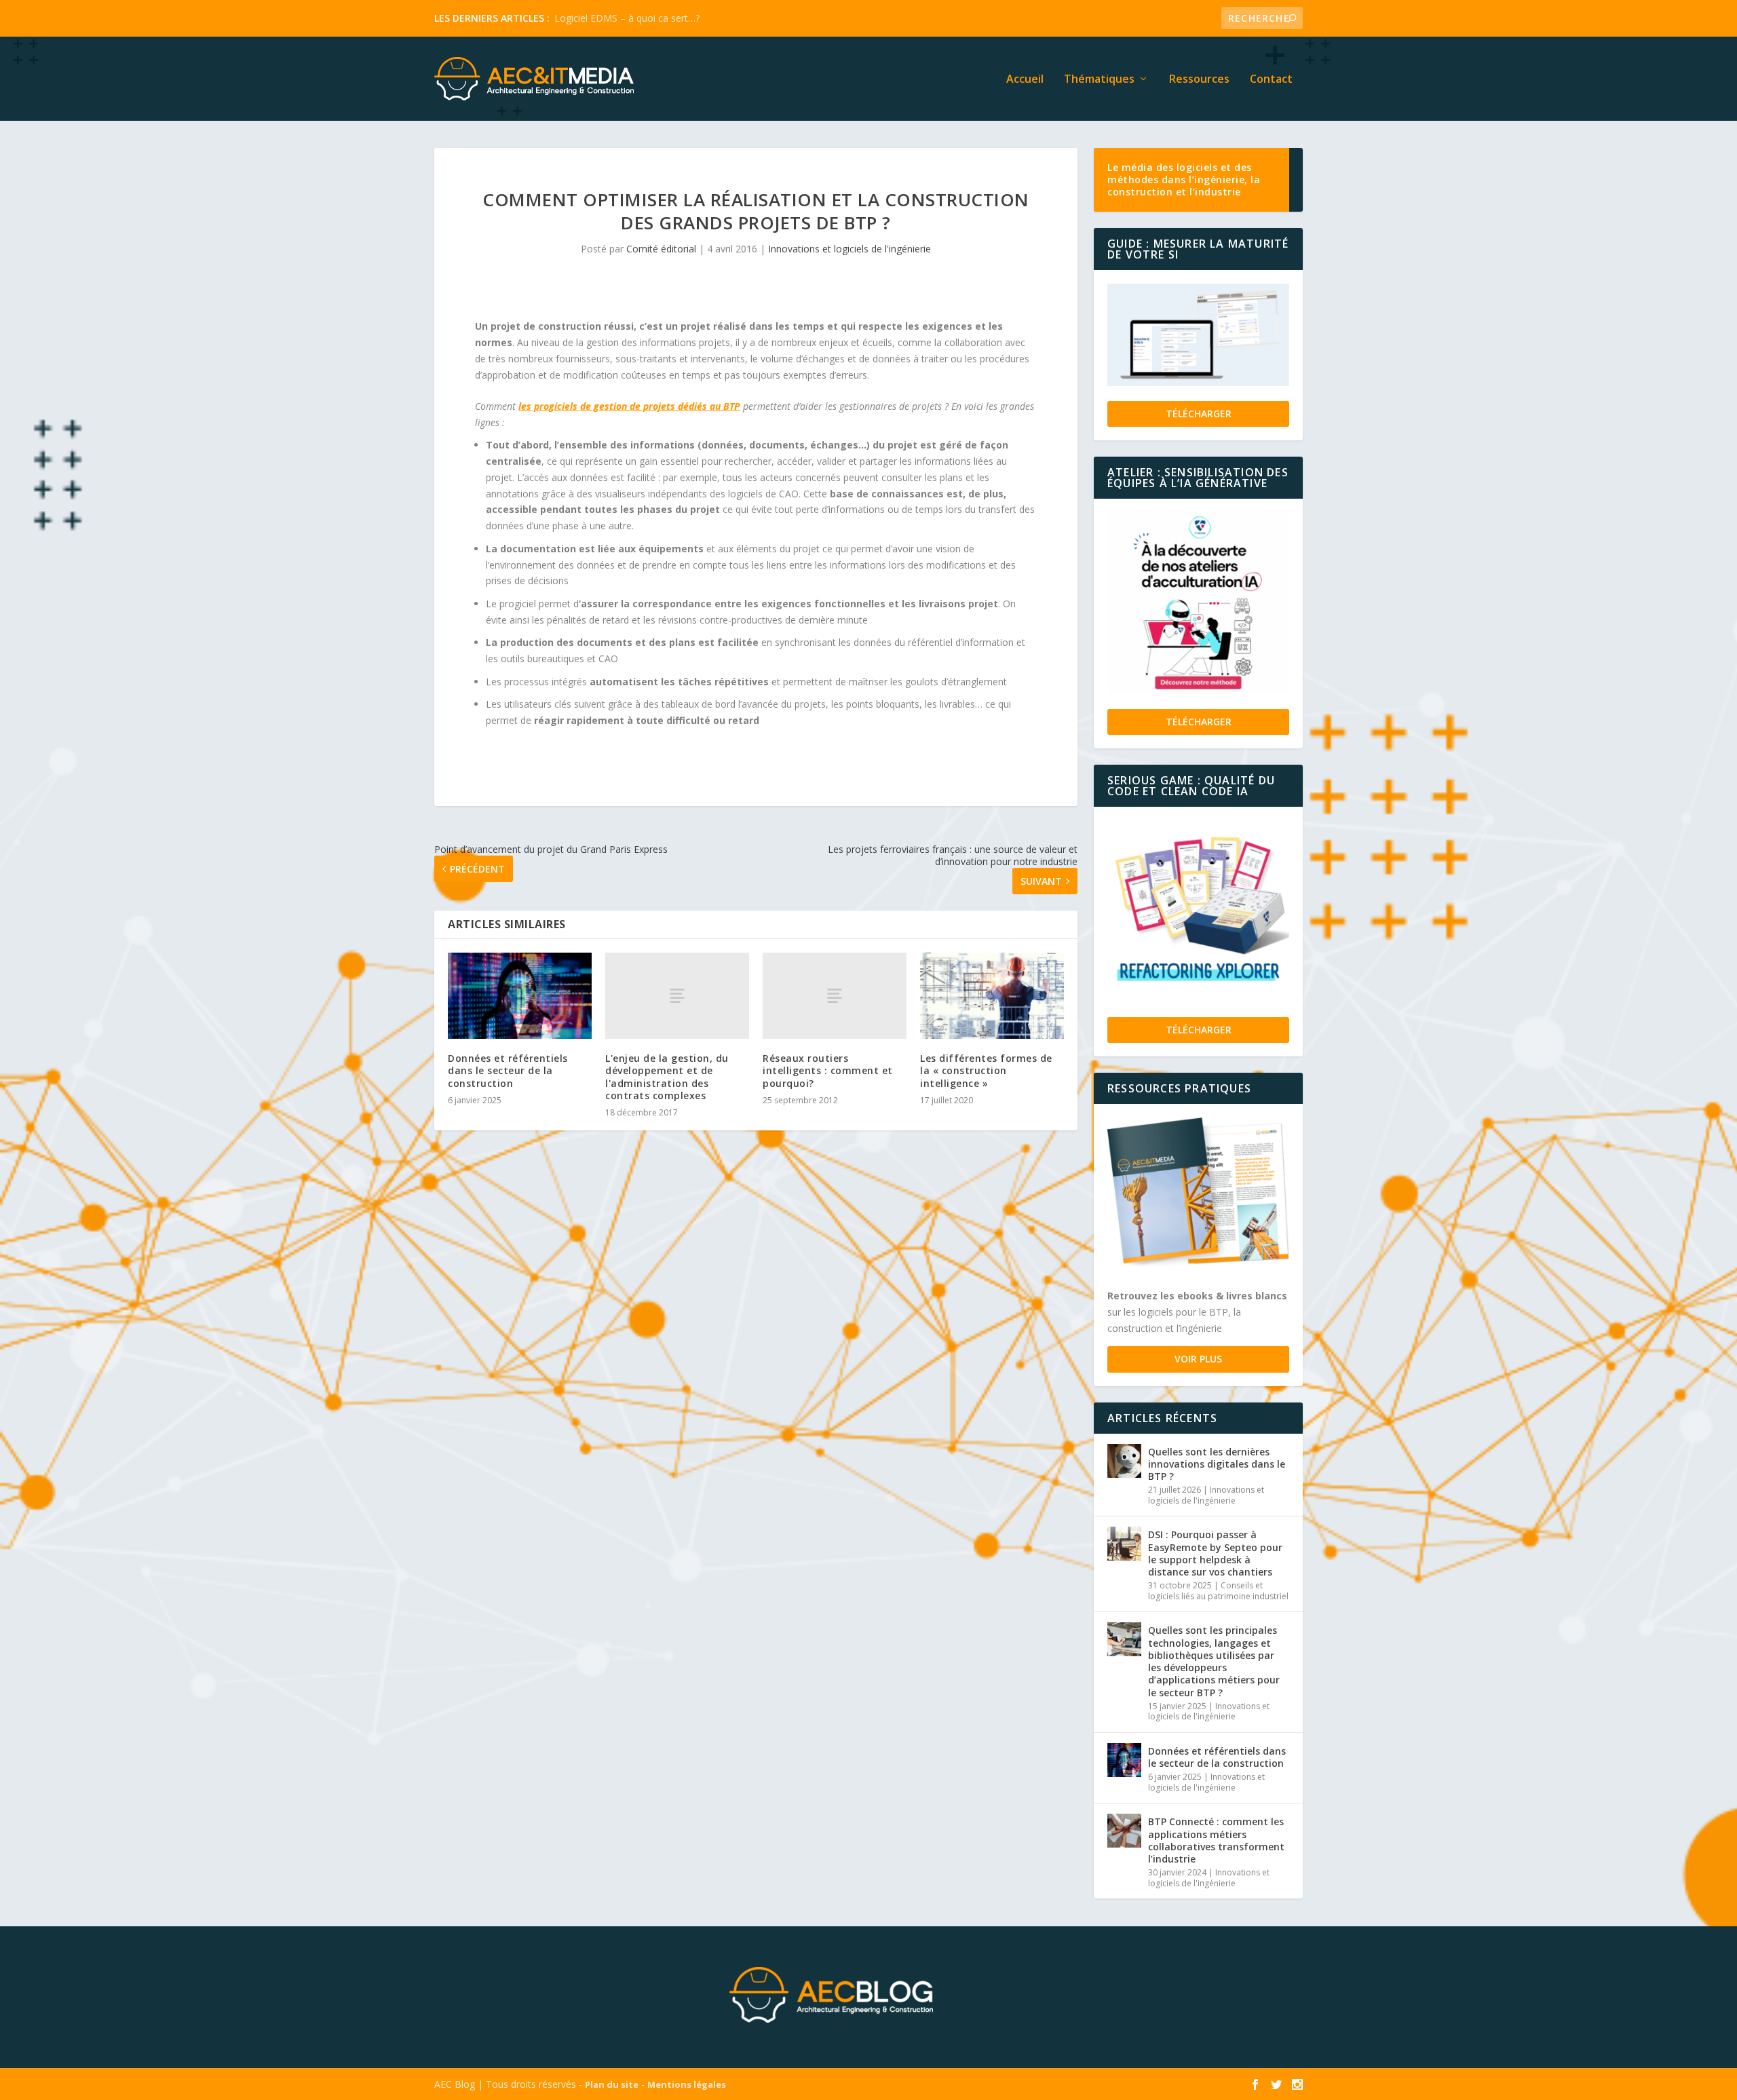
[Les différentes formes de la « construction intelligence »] (992, 996)
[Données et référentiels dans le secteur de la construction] (520, 996)
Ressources (1199, 80)
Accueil (1025, 80)
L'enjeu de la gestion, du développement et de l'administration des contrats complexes (667, 1077)
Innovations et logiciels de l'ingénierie (850, 249)
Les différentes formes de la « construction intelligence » (986, 1070)
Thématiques (1099, 80)
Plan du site (612, 2084)
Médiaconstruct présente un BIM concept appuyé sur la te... (685, 18)
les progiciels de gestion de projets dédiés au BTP (629, 406)
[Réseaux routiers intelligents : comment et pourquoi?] (835, 996)
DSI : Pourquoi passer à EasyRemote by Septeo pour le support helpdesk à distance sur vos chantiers (1215, 1553)
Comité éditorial (661, 249)
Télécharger (1199, 414)
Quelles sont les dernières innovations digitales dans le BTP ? (1217, 1464)
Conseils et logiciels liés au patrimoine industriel (1218, 1591)
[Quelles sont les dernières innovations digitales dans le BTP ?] (1124, 1461)
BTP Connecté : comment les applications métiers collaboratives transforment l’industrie (1216, 1840)
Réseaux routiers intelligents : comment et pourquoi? (828, 1070)
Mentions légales (687, 2084)
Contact (1271, 80)
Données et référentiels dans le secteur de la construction (508, 1070)
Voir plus (1198, 1359)
